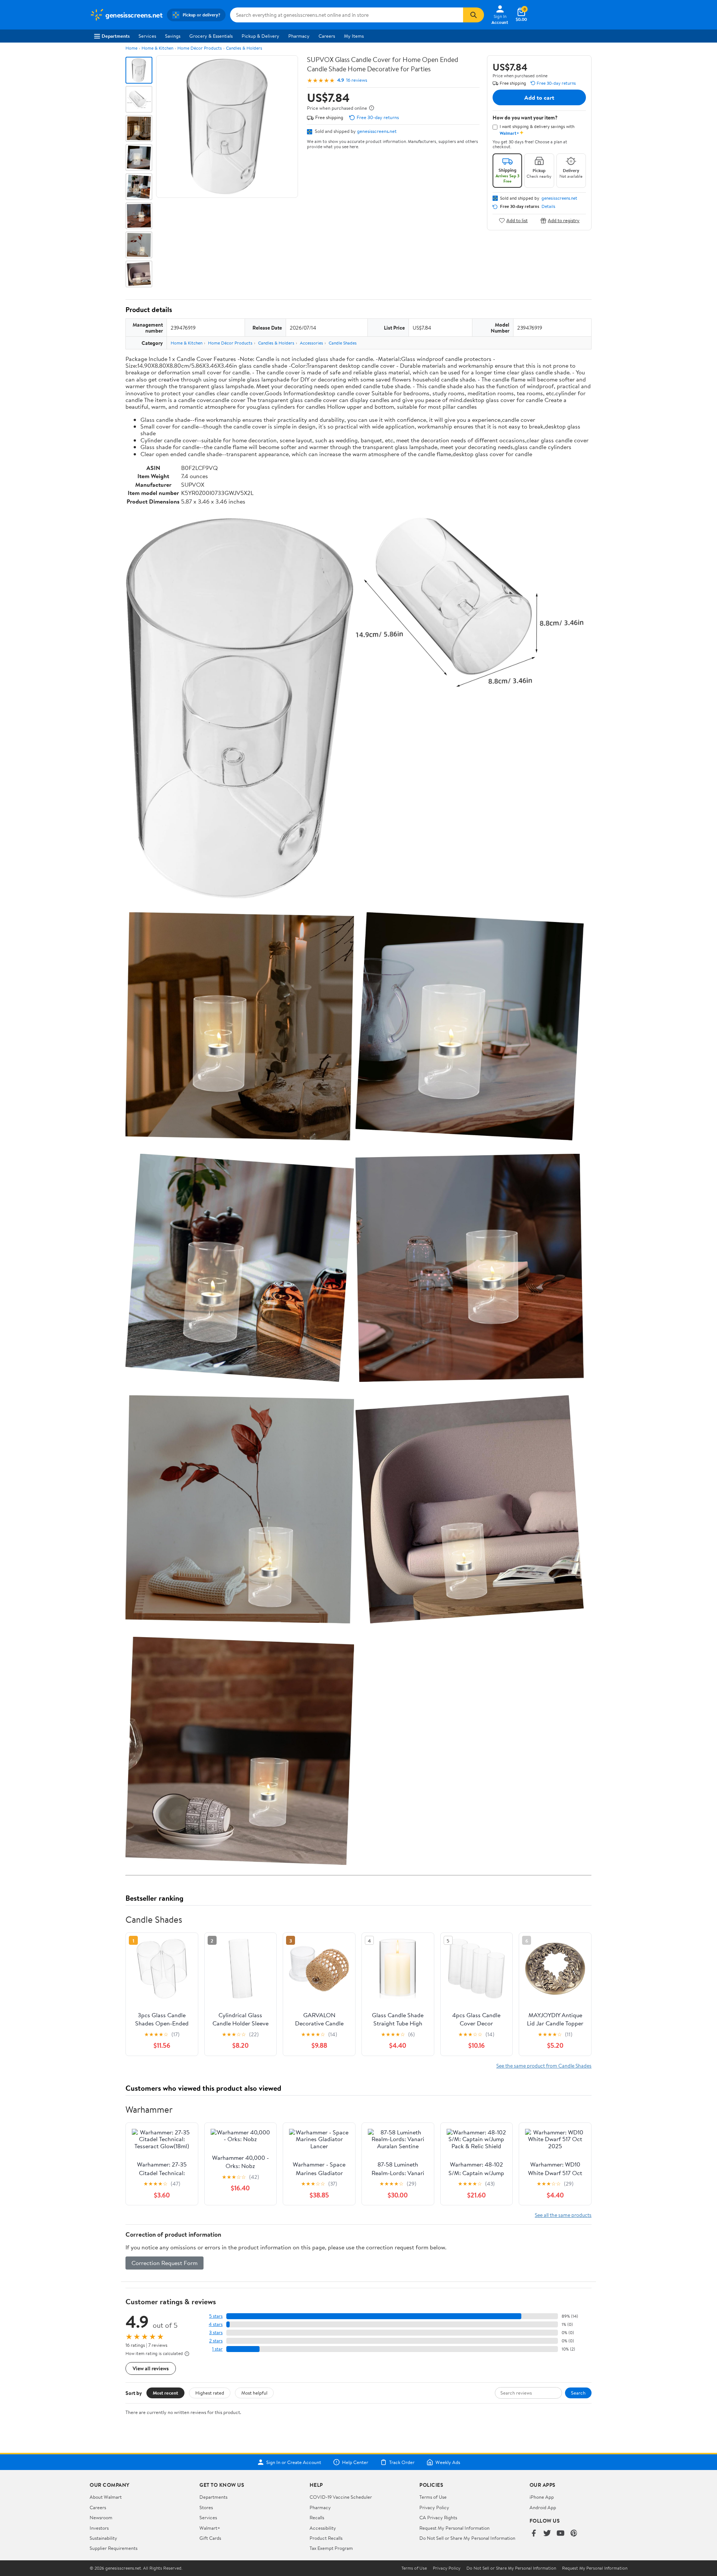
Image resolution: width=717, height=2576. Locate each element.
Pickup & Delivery (260, 36)
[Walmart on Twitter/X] (547, 2534)
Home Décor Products (200, 48)
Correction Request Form (164, 2263)
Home (131, 48)
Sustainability (103, 2538)
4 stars (216, 2324)
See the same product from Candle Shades (544, 2066)
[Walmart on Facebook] (534, 2534)
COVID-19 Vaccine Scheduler (341, 2497)
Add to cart (539, 97)
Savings (173, 36)
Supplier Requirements (114, 2548)
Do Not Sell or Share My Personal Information (467, 2538)
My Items (354, 36)
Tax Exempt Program (331, 2548)
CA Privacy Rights (438, 2517)
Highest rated (210, 2393)
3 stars (216, 2332)
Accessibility (323, 2528)
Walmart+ (210, 2528)
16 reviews (357, 80)
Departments (116, 36)
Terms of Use (433, 2497)
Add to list (517, 220)
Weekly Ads (448, 2462)
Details (548, 206)
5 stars (216, 2316)
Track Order (402, 2462)
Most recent (165, 2393)
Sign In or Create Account (294, 2462)
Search (578, 2393)
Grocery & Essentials (211, 36)
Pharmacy (299, 36)
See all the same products (563, 2215)
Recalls (317, 2517)
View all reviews (151, 2368)
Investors (99, 2528)
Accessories (311, 343)
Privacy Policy (434, 2507)
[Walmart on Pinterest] (574, 2534)
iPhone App (542, 2497)
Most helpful (254, 2393)
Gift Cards (210, 2538)
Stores (206, 2507)
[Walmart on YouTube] (561, 2534)
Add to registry (564, 220)
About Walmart (106, 2497)
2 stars (216, 2341)
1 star (217, 2349)
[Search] (474, 15)
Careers (327, 36)
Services (147, 36)
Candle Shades (343, 343)
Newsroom (101, 2517)
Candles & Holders (244, 48)
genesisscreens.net (377, 131)
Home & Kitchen (157, 48)
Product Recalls (326, 2538)
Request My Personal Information (454, 2528)
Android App (543, 2507)
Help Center (355, 2462)
